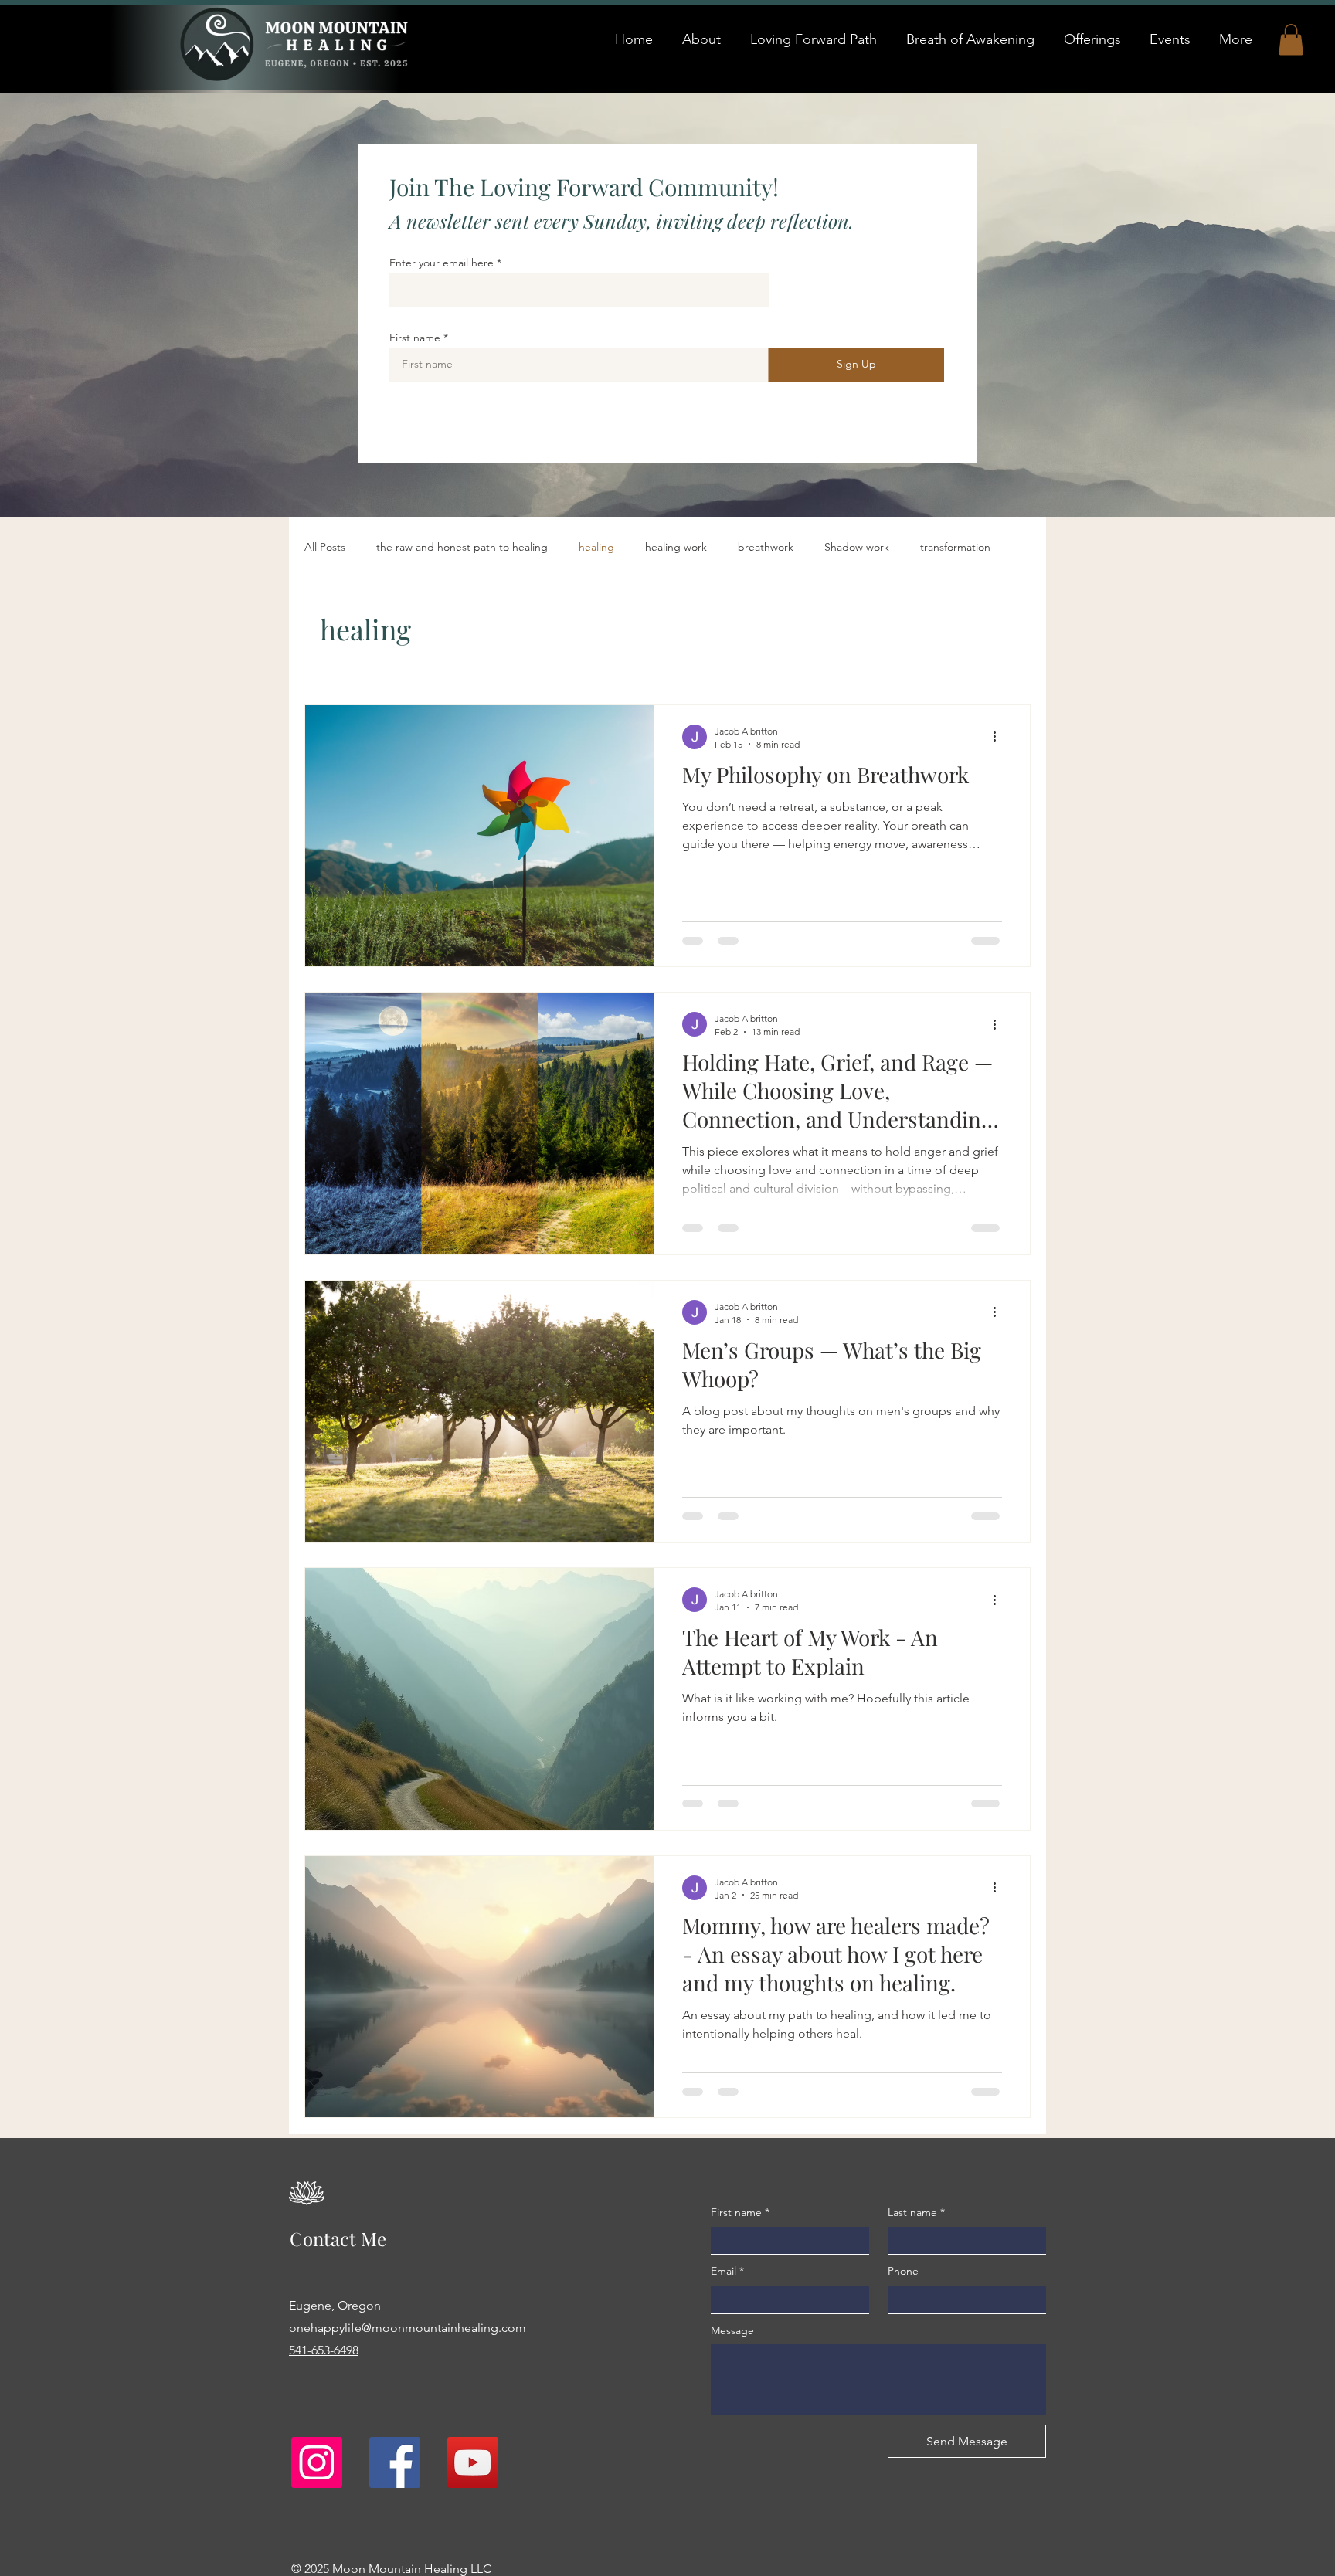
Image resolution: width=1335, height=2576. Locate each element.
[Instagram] (317, 2462)
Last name (916, 2212)
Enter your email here (442, 263)
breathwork (766, 547)
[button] (1291, 40)
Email (727, 2271)
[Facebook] (395, 2462)
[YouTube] (473, 2462)
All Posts (325, 547)
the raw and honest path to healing (462, 547)
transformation (955, 547)
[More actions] (1000, 737)
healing (596, 547)
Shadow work (857, 547)
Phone (903, 2271)
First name (415, 338)
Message (732, 2330)
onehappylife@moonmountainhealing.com (408, 2328)
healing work (676, 547)
